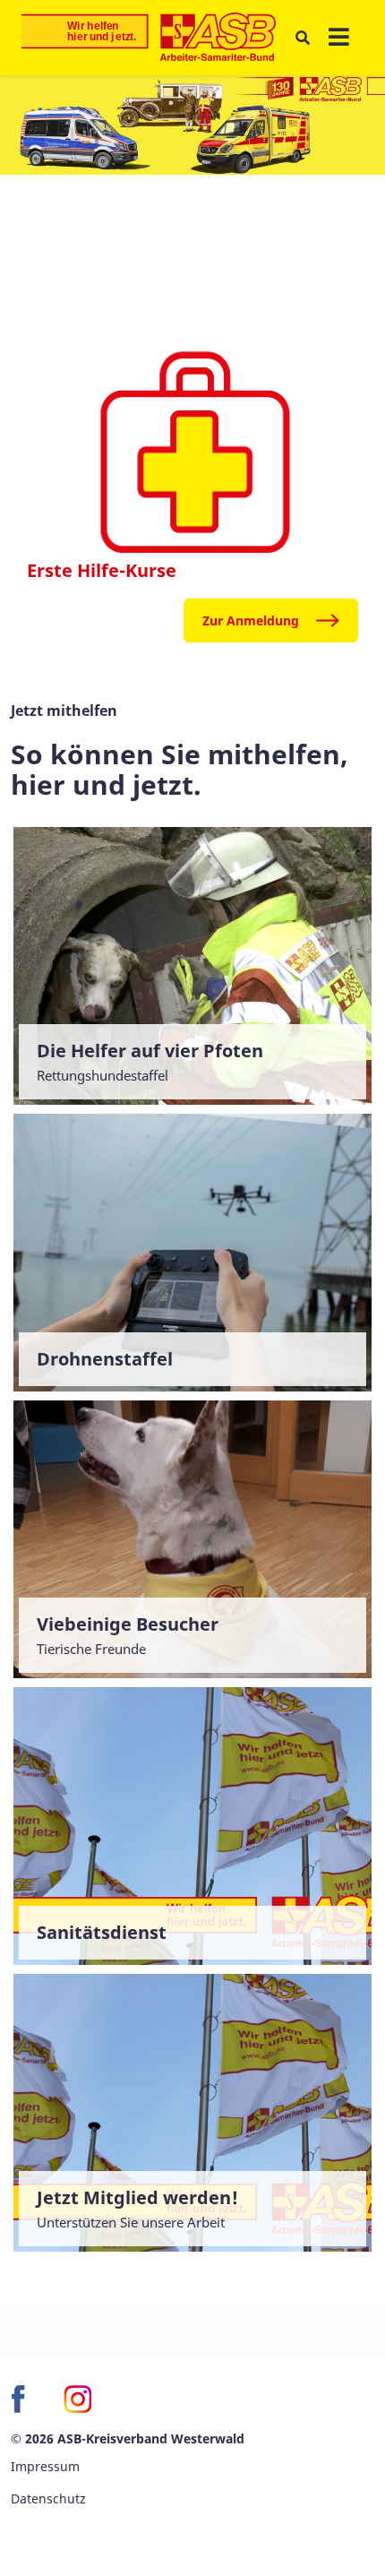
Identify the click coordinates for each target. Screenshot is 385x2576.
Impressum (45, 2466)
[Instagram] (77, 2399)
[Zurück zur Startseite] (149, 38)
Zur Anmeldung (251, 620)
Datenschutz (48, 2498)
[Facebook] (25, 2399)
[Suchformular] (302, 38)
